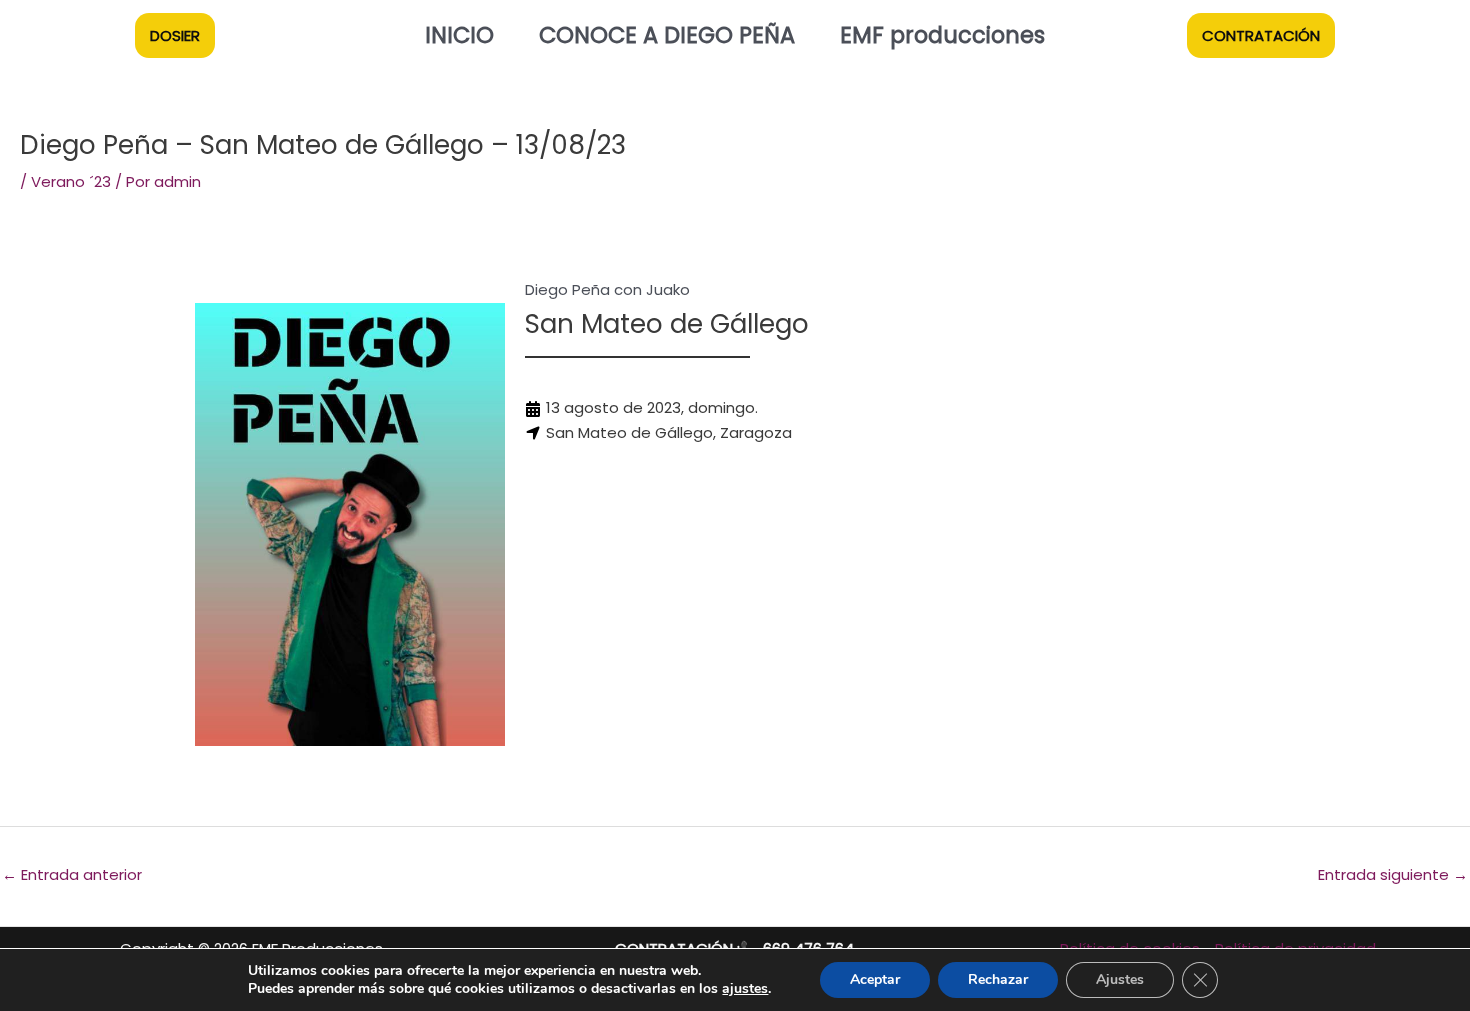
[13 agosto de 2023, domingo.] (641, 408)
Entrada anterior (72, 874)
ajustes (745, 989)
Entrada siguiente (1393, 874)
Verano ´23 (71, 181)
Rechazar (998, 979)
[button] (175, 35)
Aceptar (875, 979)
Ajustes (1120, 979)
